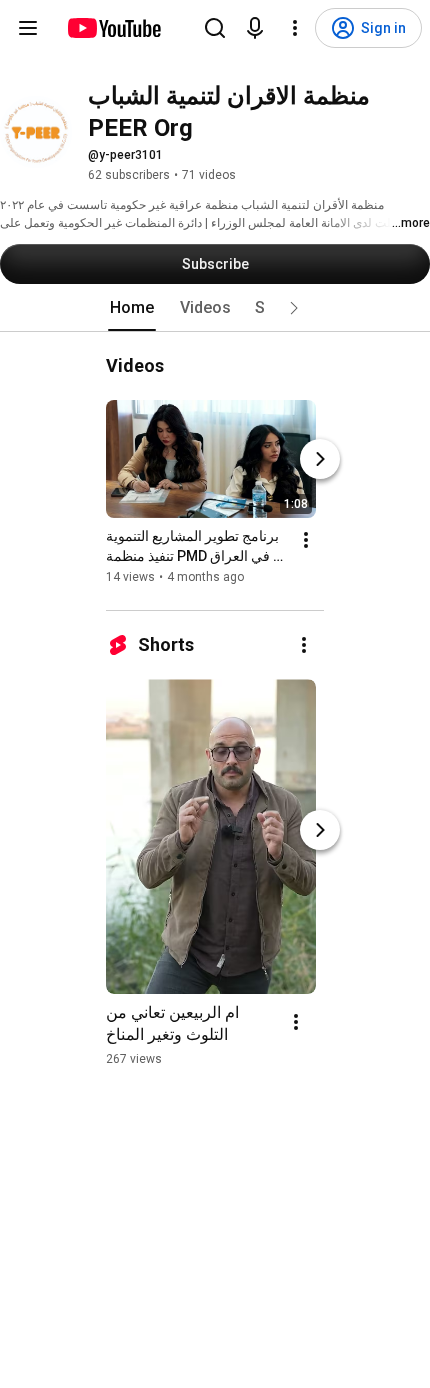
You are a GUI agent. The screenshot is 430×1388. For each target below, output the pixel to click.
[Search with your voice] (255, 28)
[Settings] (295, 28)
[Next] (320, 459)
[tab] (132, 308)
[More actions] (306, 540)
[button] (294, 308)
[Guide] (28, 28)
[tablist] (215, 308)
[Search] (215, 28)
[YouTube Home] (113, 28)
